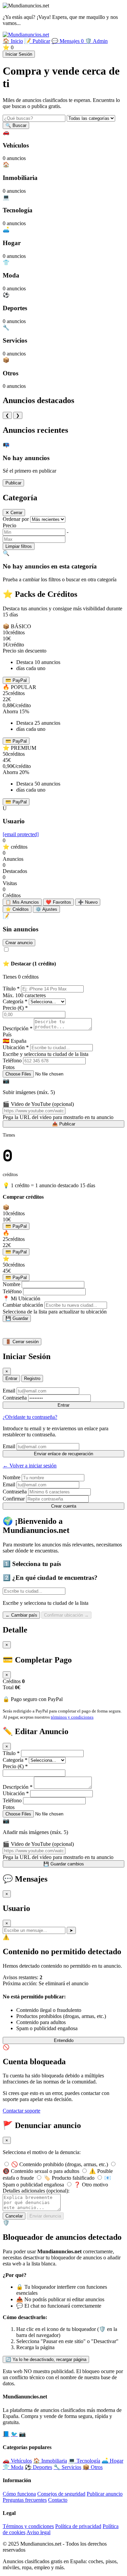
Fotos (9, 1067)
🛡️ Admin (96, 41)
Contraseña (15, 1398)
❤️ (58, 902)
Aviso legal (38, 2532)
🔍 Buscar (16, 125)
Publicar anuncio (105, 2494)
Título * (11, 989)
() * (15, 1008)
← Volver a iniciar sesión (30, 1466)
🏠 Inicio (13, 41)
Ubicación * (16, 1047)
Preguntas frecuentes (25, 2500)
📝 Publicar (37, 41)
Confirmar (14, 1499)
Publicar (13, 483)
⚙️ (46, 909)
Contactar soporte (22, 2111)
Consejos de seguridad (61, 2494)
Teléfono (12, 1060)
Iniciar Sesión (19, 54)
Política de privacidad (78, 2526)
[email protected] (21, 834)
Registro (32, 1378)
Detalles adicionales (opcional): (36, 2191)
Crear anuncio (19, 943)
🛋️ (112, 2461)
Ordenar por (16, 519)
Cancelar (14, 2216)
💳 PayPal (16, 680)
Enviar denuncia (45, 2216)
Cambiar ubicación (23, 1305)
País (7, 1034)
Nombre (12, 1284)
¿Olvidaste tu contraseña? (30, 1417)
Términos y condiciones (28, 2526)
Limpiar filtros (19, 546)
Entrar (11, 1378)
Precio (9, 525)
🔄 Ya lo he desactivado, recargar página (46, 2359)
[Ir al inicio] (26, 35)
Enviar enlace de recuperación (63, 1454)
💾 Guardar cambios (64, 1864)
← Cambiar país (21, 1615)
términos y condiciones (72, 1717)
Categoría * (15, 1001)
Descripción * (18, 1028)
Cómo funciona (19, 2494)
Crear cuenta (64, 1506)
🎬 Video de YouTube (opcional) (38, 1104)
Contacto (58, 2500)
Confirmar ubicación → (66, 1615)
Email (9, 1391)
